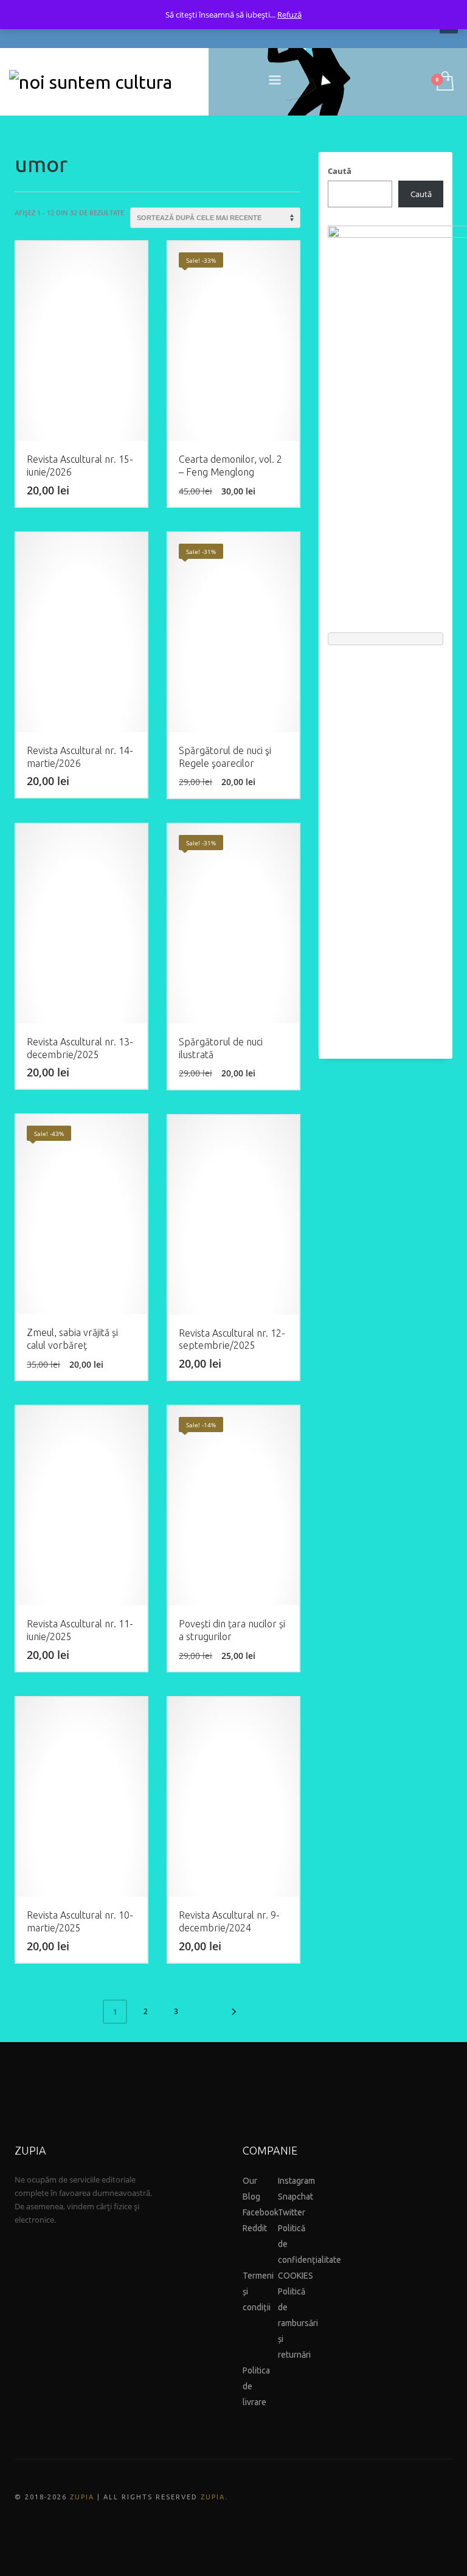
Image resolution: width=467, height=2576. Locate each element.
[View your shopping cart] (444, 82)
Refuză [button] (289, 15)
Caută (340, 171)
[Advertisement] (386, 846)
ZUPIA (82, 2497)
